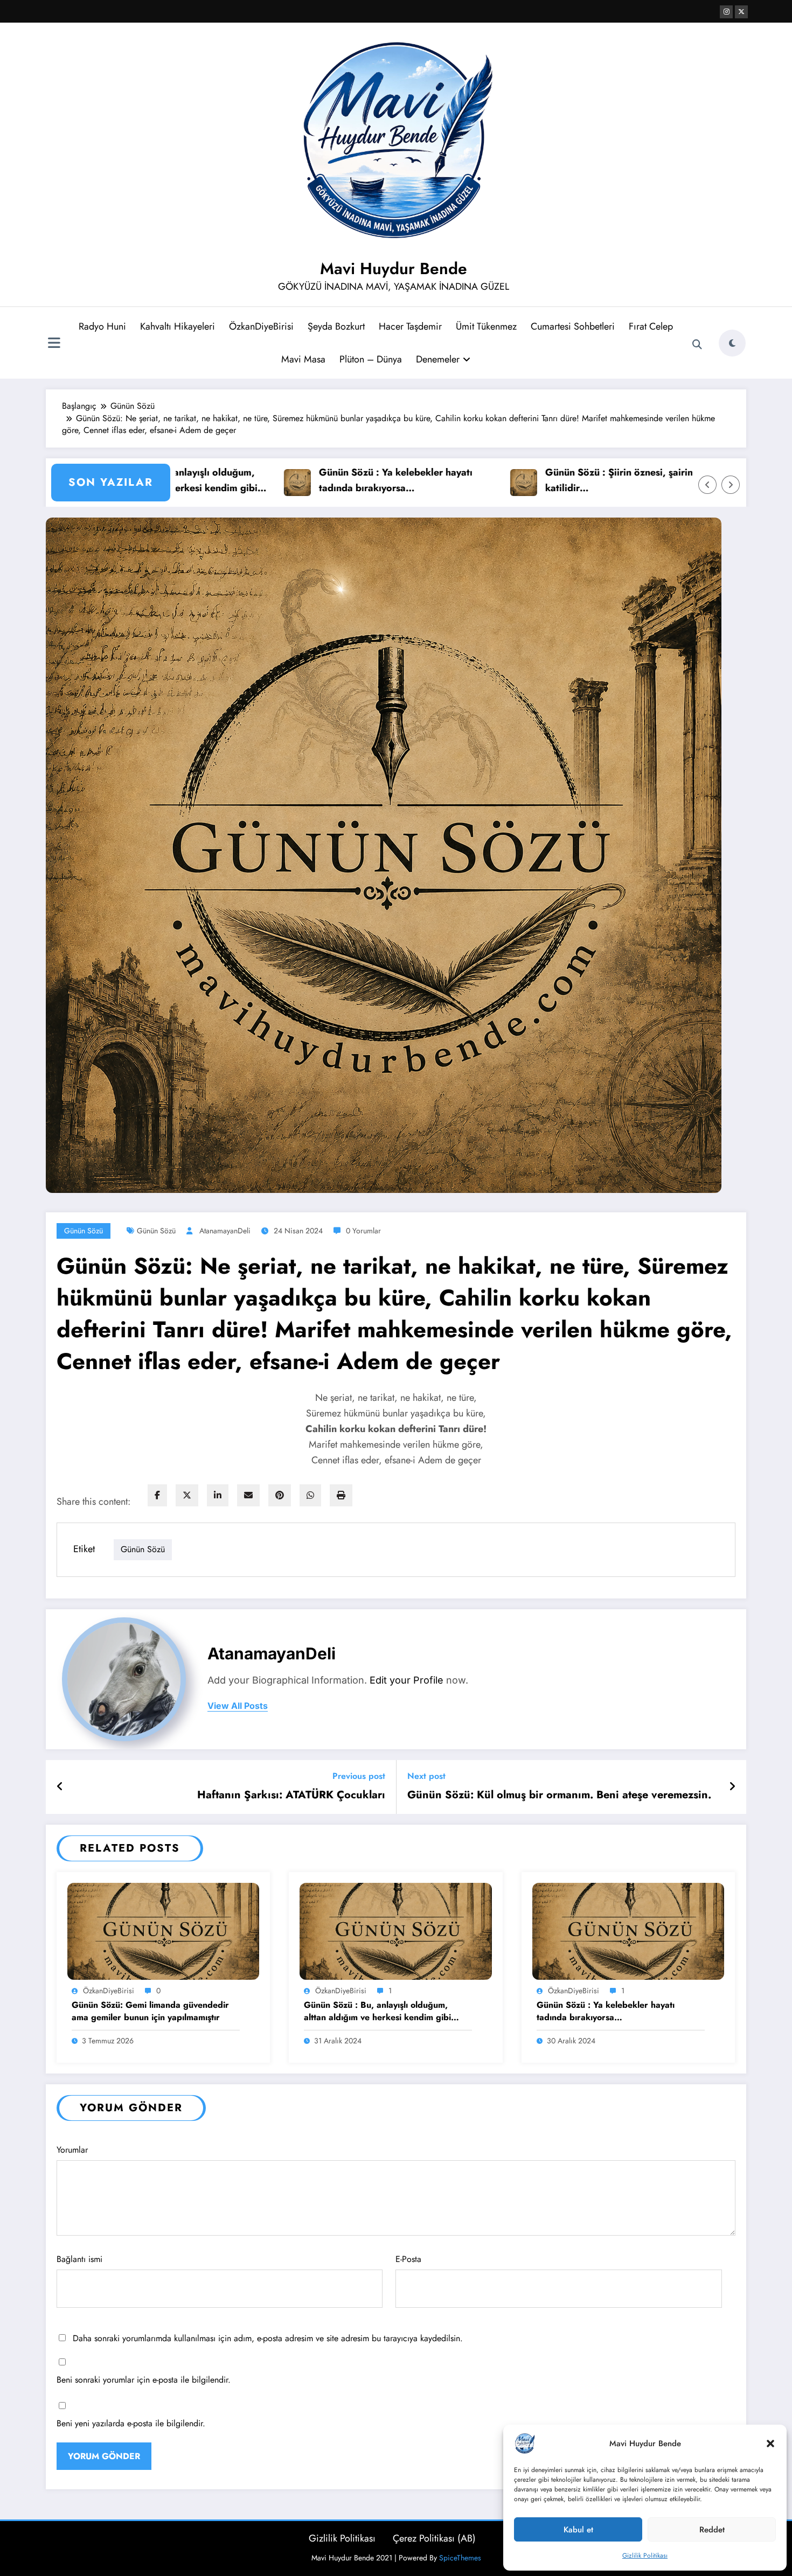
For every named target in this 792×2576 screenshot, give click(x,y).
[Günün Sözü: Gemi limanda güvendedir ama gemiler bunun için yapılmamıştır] (163, 2130)
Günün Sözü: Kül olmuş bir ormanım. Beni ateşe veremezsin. (559, 1995)
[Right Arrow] (731, 485)
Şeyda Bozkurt (336, 326)
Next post (426, 1976)
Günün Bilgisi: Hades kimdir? (104, 1665)
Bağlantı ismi (79, 2459)
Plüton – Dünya (371, 359)
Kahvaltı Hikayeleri (178, 326)
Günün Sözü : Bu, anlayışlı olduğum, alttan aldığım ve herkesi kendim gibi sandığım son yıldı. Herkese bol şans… (380, 2211)
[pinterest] (280, 1495)
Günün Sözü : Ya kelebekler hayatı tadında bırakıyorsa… (310, 480)
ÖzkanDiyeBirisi (261, 326)
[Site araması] (697, 345)
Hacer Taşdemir (410, 326)
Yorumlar (72, 2350)
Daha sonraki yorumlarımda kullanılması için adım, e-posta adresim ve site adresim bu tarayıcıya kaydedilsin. (268, 2538)
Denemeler (438, 359)
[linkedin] (218, 1495)
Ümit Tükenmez (486, 326)
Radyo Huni (102, 326)
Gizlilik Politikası (645, 2556)
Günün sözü (156, 1231)
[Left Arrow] (707, 485)
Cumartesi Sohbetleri (573, 326)
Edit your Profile (407, 1880)
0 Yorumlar (363, 1231)
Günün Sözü (84, 1231)
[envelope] (248, 1495)
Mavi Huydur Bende (394, 268)
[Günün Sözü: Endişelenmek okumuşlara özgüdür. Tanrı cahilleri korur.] (392, 1606)
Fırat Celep (651, 326)
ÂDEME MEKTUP (539, 1665)
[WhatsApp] (310, 1495)
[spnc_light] (732, 343)
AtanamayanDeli (225, 1231)
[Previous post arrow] (60, 1987)
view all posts (238, 1906)
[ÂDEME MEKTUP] (620, 1606)
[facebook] (157, 1495)
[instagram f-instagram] (726, 12)
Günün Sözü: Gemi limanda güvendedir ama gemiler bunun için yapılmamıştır (150, 2211)
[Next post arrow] (732, 1987)
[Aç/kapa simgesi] (54, 344)
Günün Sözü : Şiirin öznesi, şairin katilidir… (533, 480)
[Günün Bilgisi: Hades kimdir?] (165, 1606)
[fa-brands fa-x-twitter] (741, 12)
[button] (770, 2444)
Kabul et (578, 2530)
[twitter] (187, 1495)
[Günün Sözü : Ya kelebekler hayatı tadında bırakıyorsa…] (628, 2130)
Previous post (359, 1976)
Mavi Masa (303, 359)
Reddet (712, 2530)
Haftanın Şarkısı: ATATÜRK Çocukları (291, 1995)
